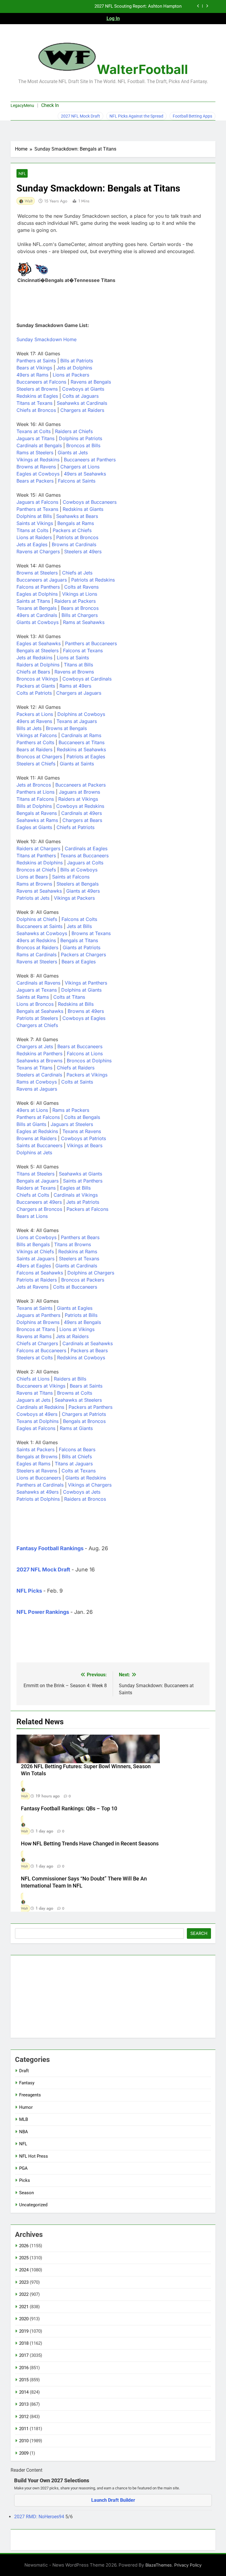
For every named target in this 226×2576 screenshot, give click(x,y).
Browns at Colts (75, 1393)
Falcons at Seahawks (40, 1273)
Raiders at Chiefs (74, 431)
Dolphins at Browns (38, 1322)
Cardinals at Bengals (39, 445)
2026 (24, 2246)
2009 (24, 2453)
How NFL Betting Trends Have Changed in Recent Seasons (90, 1844)
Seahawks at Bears (77, 516)
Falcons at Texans (83, 650)
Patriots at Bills (81, 1315)
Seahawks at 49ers (38, 1492)
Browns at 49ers (86, 1011)
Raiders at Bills (70, 1379)
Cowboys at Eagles (84, 1018)
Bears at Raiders (34, 749)
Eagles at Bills (75, 1188)
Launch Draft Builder (113, 2500)
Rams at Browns (34, 884)
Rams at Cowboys (37, 1082)
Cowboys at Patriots (83, 1138)
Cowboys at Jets (82, 1492)
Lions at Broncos (35, 1004)
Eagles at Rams (33, 1464)
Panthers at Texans (37, 509)
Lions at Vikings (77, 1329)
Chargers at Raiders (82, 410)
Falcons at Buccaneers (41, 1350)
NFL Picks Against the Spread (136, 116)
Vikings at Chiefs (35, 1251)
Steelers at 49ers (83, 551)
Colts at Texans (79, 1471)
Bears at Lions (32, 1216)
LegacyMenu (22, 105)
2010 (24, 2441)
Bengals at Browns (37, 1457)
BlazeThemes (159, 2565)
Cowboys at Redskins (80, 806)
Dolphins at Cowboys (81, 714)
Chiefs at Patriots (75, 827)
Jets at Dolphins (74, 368)
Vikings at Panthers (86, 983)
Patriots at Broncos (77, 537)
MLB (24, 2119)
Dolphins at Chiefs (37, 919)
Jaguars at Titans (35, 438)
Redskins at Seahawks (81, 749)
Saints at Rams (33, 997)
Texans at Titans (34, 1068)
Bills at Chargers (80, 615)
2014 (24, 2392)
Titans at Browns (73, 1244)
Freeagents (30, 2095)
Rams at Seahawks (84, 622)
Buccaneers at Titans (82, 742)
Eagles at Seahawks (39, 643)
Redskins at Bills (76, 1004)
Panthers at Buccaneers (91, 643)
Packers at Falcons (87, 1209)
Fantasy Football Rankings (50, 1548)
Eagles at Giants (34, 827)
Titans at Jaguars (74, 1464)
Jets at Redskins (34, 658)
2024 (24, 2270)
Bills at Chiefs (77, 1457)
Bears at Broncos (80, 608)
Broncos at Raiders (37, 947)
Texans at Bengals (36, 608)
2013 (24, 2404)
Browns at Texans (91, 933)
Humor (26, 2107)
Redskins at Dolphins (40, 863)
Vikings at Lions (80, 594)
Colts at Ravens (81, 587)
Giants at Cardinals (76, 1266)
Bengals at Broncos (84, 1421)
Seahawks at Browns (39, 1061)
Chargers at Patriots (84, 1414)
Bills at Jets (29, 728)
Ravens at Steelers (37, 962)
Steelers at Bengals (78, 884)
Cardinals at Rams (81, 735)
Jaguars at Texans (37, 990)
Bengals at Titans (79, 940)
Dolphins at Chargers (91, 1273)
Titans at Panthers (36, 856)
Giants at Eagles (75, 1308)
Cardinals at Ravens (38, 983)
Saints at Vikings (35, 523)
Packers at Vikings (87, 1075)
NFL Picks (29, 1591)
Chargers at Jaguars (79, 693)
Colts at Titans (69, 997)
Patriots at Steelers (37, 1018)
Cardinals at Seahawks (88, 1343)
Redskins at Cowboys (81, 1358)
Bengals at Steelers (38, 650)
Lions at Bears (32, 877)
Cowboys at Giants (83, 389)
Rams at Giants (76, 1428)
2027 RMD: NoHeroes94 (40, 2517)
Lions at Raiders (34, 537)
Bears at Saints (86, 1386)
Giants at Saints (77, 764)
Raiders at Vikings (78, 799)
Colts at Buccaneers (75, 1287)
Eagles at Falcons (36, 1428)
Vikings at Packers (74, 898)
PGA (23, 2168)
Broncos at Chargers (39, 757)
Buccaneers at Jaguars (42, 580)
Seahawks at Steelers (78, 1400)
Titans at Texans (34, 403)
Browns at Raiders (36, 1138)
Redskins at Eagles (37, 396)
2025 (24, 2258)
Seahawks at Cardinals (82, 403)
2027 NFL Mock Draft (80, 116)
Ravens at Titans (35, 1393)
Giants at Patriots (82, 947)
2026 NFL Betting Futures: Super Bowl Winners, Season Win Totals (117, 7)
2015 (24, 2380)
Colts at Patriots (34, 693)
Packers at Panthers (90, 1407)
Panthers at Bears (80, 1237)
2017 (24, 2355)
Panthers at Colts (35, 742)
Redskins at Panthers (39, 1053)
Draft (24, 2071)
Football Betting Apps (192, 116)
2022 (24, 2294)
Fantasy (27, 2083)
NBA (24, 2132)
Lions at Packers (71, 375)
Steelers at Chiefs (36, 764)
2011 (24, 2429)
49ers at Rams (32, 375)
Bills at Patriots (77, 361)
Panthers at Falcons (38, 1117)
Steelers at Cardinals (39, 1075)
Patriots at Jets (33, 898)
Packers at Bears (89, 1350)
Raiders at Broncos (85, 1499)
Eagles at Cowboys (38, 474)
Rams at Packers (71, 1110)
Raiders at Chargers (38, 848)
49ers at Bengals (82, 1322)
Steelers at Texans (79, 1259)
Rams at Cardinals (36, 955)
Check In (50, 105)
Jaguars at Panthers (38, 1315)
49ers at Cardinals (37, 615)
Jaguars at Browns (79, 792)
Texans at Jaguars (77, 721)
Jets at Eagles (32, 544)
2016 (24, 2368)
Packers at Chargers (83, 955)
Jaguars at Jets (33, 1400)
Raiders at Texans (36, 1188)
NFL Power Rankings (43, 1612)
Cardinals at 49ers (82, 813)
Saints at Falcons (71, 877)
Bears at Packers (35, 481)
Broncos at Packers (83, 1280)
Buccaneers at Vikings (41, 1386)
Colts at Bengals (82, 1117)
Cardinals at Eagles (86, 848)
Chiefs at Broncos (36, 410)
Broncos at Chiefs (36, 870)
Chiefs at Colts (33, 1195)
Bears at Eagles (79, 962)
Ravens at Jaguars (37, 1089)
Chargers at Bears (82, 820)
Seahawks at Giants (80, 1174)
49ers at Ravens (34, 721)
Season (26, 2193)
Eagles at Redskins (37, 1131)
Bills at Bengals (33, 1244)
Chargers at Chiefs (37, 1025)
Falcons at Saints (77, 481)
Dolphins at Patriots (80, 438)
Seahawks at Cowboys (42, 933)
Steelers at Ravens (37, 1471)
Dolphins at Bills (34, 516)
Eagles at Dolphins (37, 594)
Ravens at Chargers (38, 551)
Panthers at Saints (36, 361)
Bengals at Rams (76, 523)
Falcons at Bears (77, 1449)
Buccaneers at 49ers (39, 1202)
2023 (24, 2282)
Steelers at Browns (37, 389)
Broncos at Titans (36, 1329)
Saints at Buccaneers (39, 1145)
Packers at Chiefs (72, 530)
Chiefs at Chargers (37, 1343)
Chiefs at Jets (77, 573)
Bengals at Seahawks (40, 1011)
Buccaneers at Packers (80, 785)
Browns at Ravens (36, 467)
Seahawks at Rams (37, 820)
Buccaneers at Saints (39, 926)
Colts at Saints (77, 1082)
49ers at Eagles (34, 1266)
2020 (24, 2319)
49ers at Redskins (36, 940)
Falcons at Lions (85, 1053)
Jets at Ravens (33, 1287)
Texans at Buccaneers (84, 856)
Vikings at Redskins (38, 460)
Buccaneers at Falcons (41, 382)
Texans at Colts (34, 431)
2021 (24, 2307)
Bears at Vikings (34, 368)
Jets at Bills (79, 926)
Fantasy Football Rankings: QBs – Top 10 (69, 1809)
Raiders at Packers (75, 601)
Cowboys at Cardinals (87, 679)
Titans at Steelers (35, 1174)
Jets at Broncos (34, 785)
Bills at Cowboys (79, 870)
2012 (24, 2417)
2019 (24, 2331)
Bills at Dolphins (34, 806)
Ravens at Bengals (91, 382)
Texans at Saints (34, 1308)
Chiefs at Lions (33, 1379)
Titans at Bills (78, 665)
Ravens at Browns (74, 672)
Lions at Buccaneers (39, 1478)
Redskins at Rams (78, 1251)
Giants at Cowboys (38, 622)
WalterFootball (142, 69)
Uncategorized (33, 2205)
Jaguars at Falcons (37, 502)
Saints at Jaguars (35, 1259)
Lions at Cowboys (36, 1237)
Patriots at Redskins (93, 580)
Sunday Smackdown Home (46, 339)
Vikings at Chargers (90, 1485)
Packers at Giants (36, 686)
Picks (25, 2180)
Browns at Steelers (37, 573)
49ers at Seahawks (85, 474)
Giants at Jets (73, 453)
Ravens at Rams (34, 1336)
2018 (24, 2343)
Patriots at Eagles (86, 757)
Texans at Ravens (82, 1131)
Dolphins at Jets (34, 1152)
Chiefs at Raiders (76, 1068)
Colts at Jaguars (80, 396)
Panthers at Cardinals (40, 1485)
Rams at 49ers (75, 686)
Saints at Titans (33, 601)
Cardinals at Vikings (76, 1195)
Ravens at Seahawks (39, 891)
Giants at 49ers (83, 891)
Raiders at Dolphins (38, 665)
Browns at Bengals (66, 728)
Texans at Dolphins (38, 1421)
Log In (113, 18)
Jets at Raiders (72, 1336)
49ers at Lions (32, 1110)
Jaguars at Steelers (72, 1124)
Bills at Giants (31, 1124)
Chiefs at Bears (33, 672)
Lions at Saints (73, 658)
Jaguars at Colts (85, 863)
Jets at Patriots (83, 1202)
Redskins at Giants (83, 509)
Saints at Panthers (83, 1181)
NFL (22, 174)
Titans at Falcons (35, 799)
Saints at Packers (35, 1449)
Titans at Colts (32, 530)
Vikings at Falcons (37, 735)
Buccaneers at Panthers (90, 460)
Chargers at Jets (35, 1046)
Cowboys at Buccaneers (90, 502)
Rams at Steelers (35, 453)
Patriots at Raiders (37, 1280)
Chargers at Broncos (39, 1209)
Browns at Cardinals (74, 544)
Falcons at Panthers (38, 587)
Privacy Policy (188, 2565)
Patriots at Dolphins (38, 1499)
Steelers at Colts (35, 1358)
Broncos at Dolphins (89, 1061)
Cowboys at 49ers (37, 1414)
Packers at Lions (35, 714)
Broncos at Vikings (37, 679)
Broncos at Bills (83, 445)
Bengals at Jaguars (38, 1181)
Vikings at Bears (85, 1145)
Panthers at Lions (35, 792)
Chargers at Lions (80, 467)
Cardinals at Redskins (40, 1407)
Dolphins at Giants (81, 990)
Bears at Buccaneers (80, 1046)
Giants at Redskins (86, 1478)
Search (199, 1933)
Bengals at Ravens (37, 813)
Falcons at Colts (79, 919)
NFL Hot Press (34, 2156)
